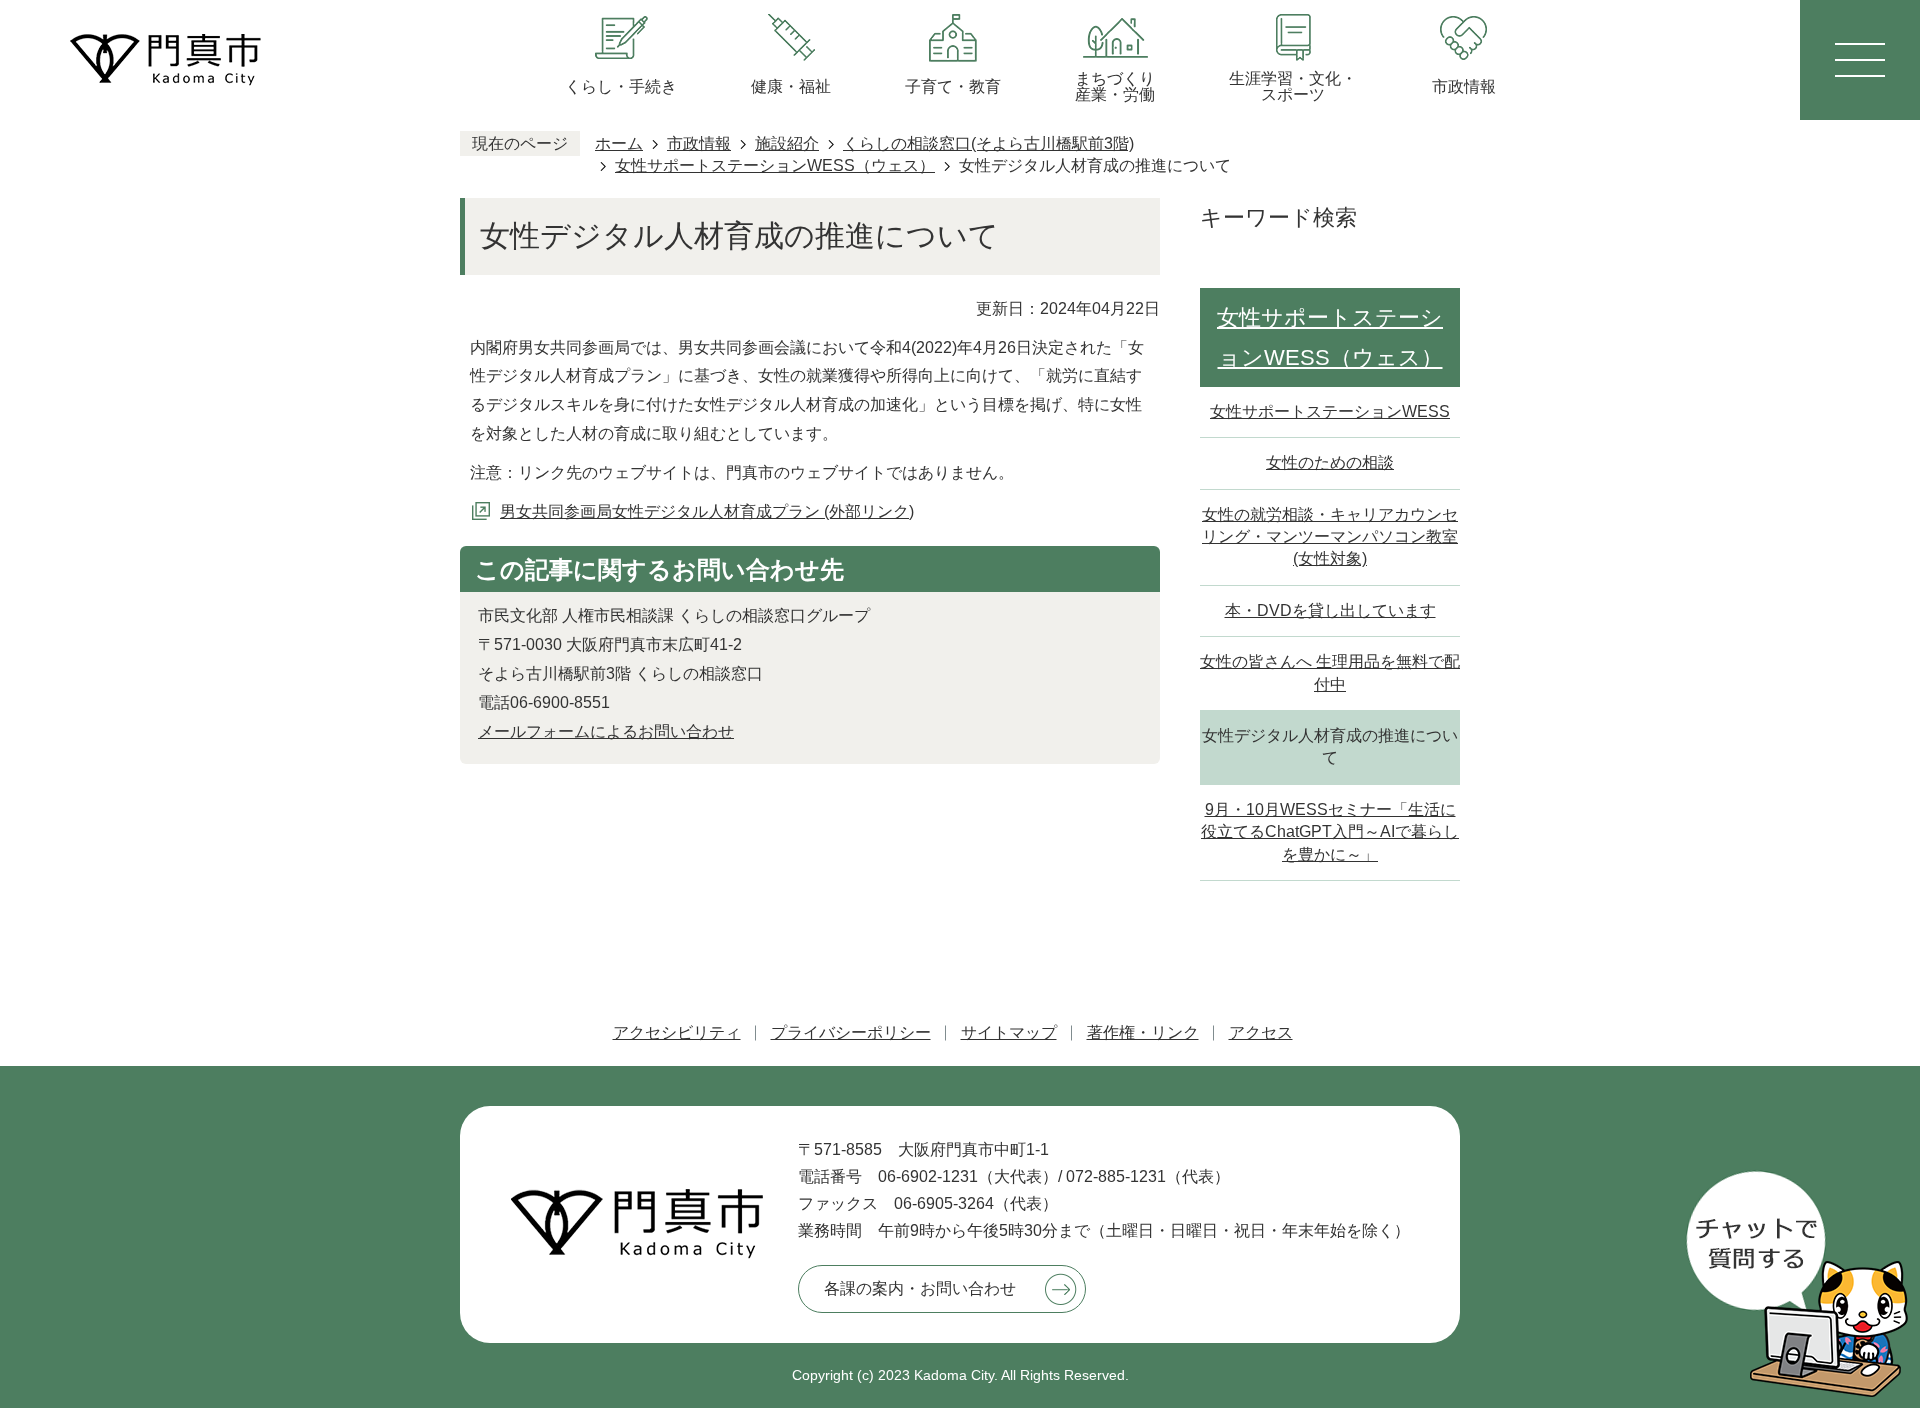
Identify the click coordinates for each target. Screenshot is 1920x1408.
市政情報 (699, 143)
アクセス (1261, 1032)
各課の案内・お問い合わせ (920, 1288)
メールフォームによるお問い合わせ (606, 731)
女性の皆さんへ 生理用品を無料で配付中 (1330, 672)
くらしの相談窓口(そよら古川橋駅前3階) (988, 143)
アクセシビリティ (677, 1032)
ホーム (619, 143)
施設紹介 (787, 143)
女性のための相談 (1330, 462)
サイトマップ (1009, 1032)
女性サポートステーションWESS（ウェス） (775, 165)
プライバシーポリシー (851, 1032)
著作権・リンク (1143, 1032)
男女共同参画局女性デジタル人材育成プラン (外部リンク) (707, 511)
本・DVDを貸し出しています (1330, 610)
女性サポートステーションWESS (1330, 411)
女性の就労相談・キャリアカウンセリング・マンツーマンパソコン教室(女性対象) (1330, 537)
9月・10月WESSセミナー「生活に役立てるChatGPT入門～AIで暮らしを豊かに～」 (1330, 832)
